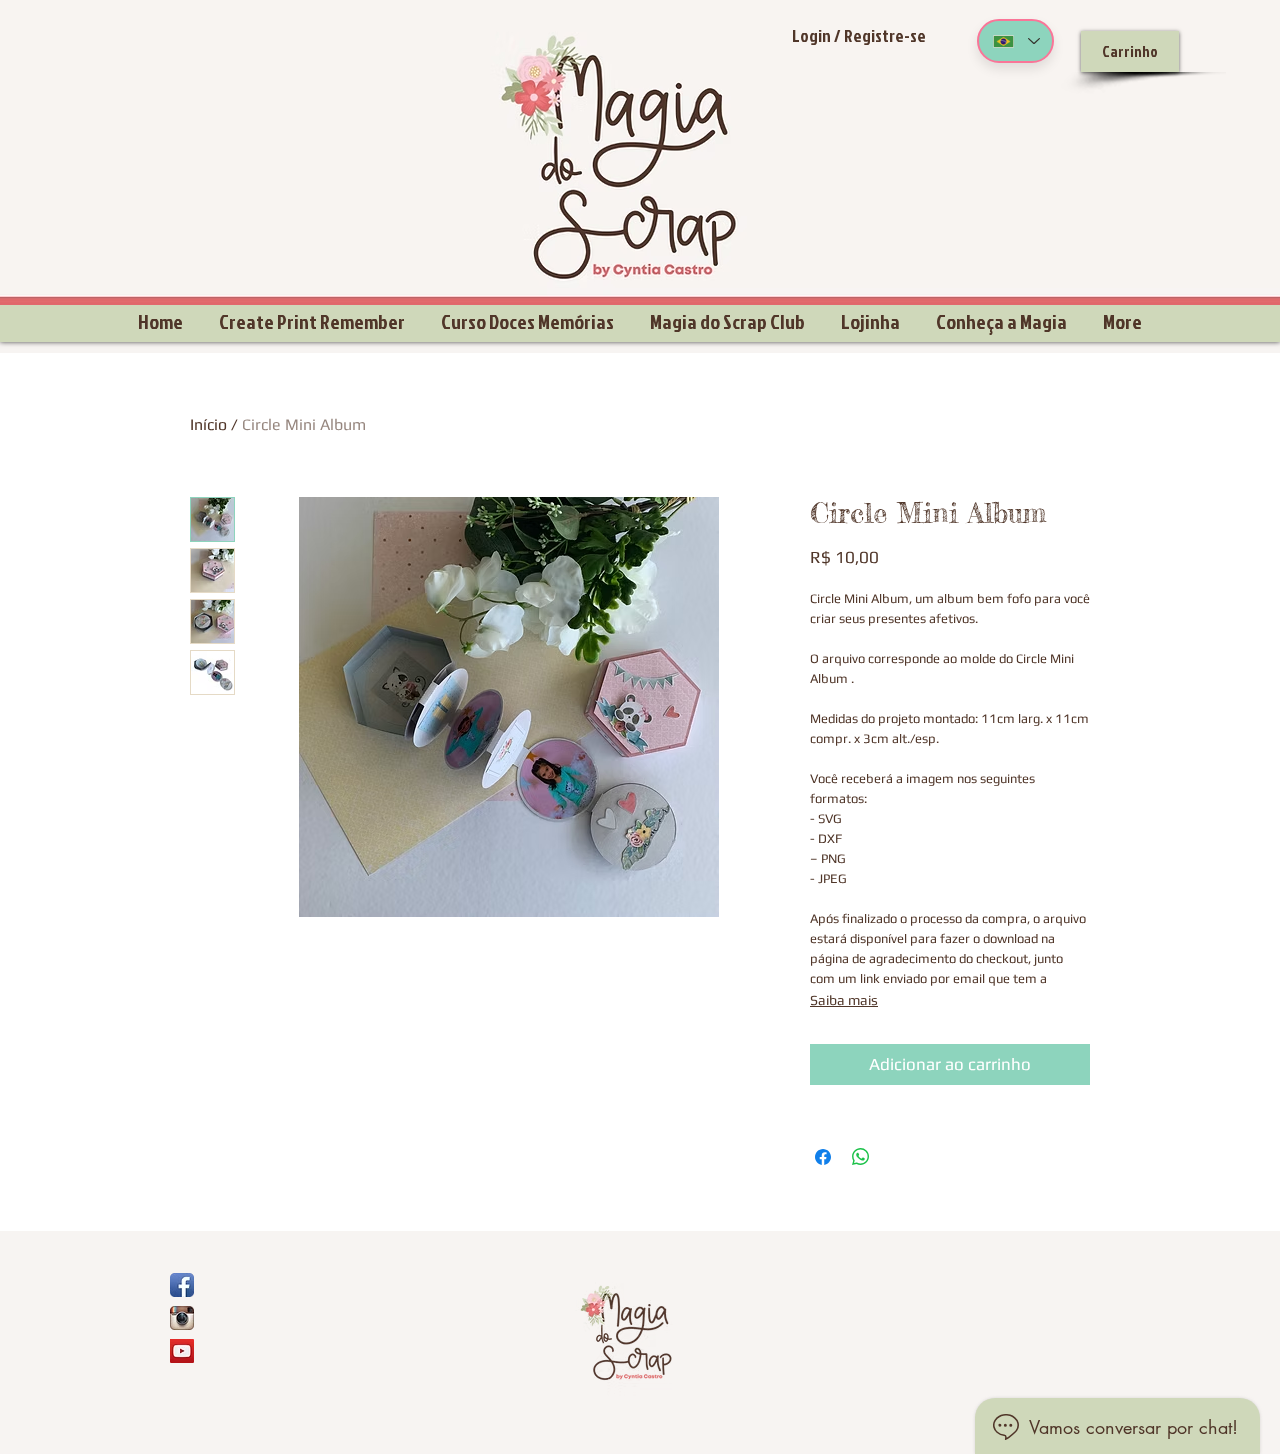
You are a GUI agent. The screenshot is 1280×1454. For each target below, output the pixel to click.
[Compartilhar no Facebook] (823, 1157)
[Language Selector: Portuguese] (1015, 41)
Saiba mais (844, 1000)
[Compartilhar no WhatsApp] (861, 1157)
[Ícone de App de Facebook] (182, 1285)
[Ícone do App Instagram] (182, 1318)
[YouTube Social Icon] (182, 1351)
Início (208, 424)
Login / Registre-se (859, 35)
